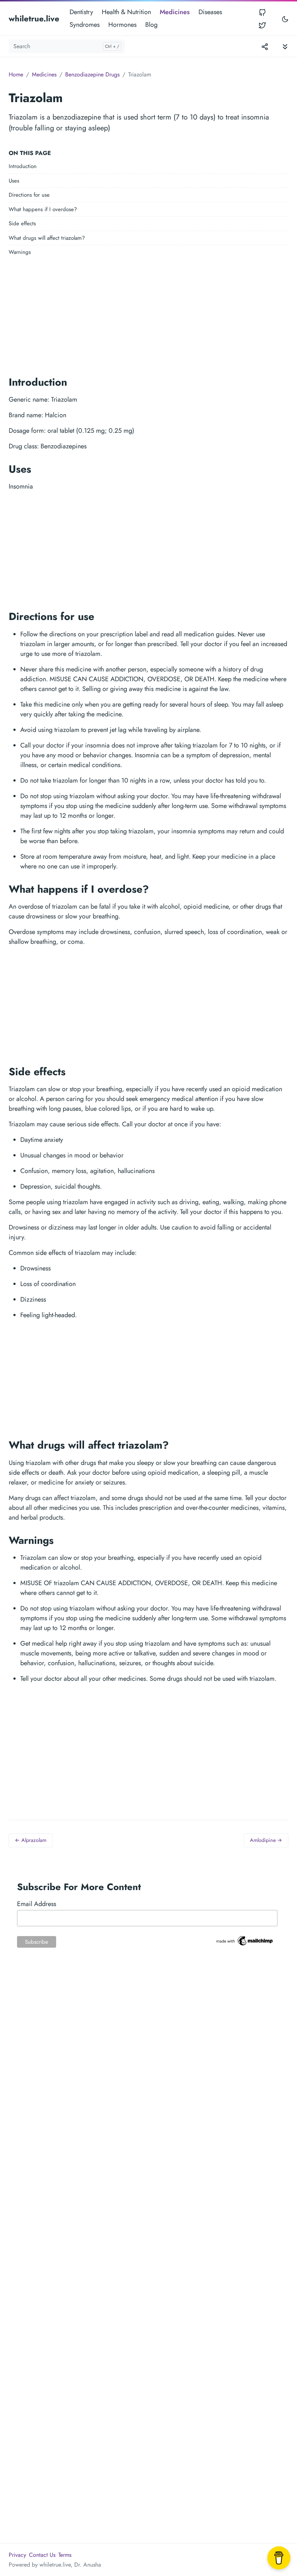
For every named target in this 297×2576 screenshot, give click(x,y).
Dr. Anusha (88, 2565)
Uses (14, 181)
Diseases (210, 12)
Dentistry (81, 12)
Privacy (17, 2555)
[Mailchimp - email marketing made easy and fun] (245, 1940)
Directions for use (29, 195)
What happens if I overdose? (43, 209)
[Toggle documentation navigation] (285, 46)
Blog (151, 25)
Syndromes (85, 25)
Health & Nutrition (126, 12)
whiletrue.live (34, 18)
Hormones (122, 25)
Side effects (22, 223)
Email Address (37, 1904)
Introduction (23, 166)
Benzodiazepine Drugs (92, 74)
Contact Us (42, 2555)
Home (16, 74)
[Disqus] (148, 2074)
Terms (65, 2555)
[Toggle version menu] (265, 46)
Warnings (20, 252)
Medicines (175, 12)
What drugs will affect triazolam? (47, 238)
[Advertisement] (148, 314)
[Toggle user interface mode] (285, 19)
